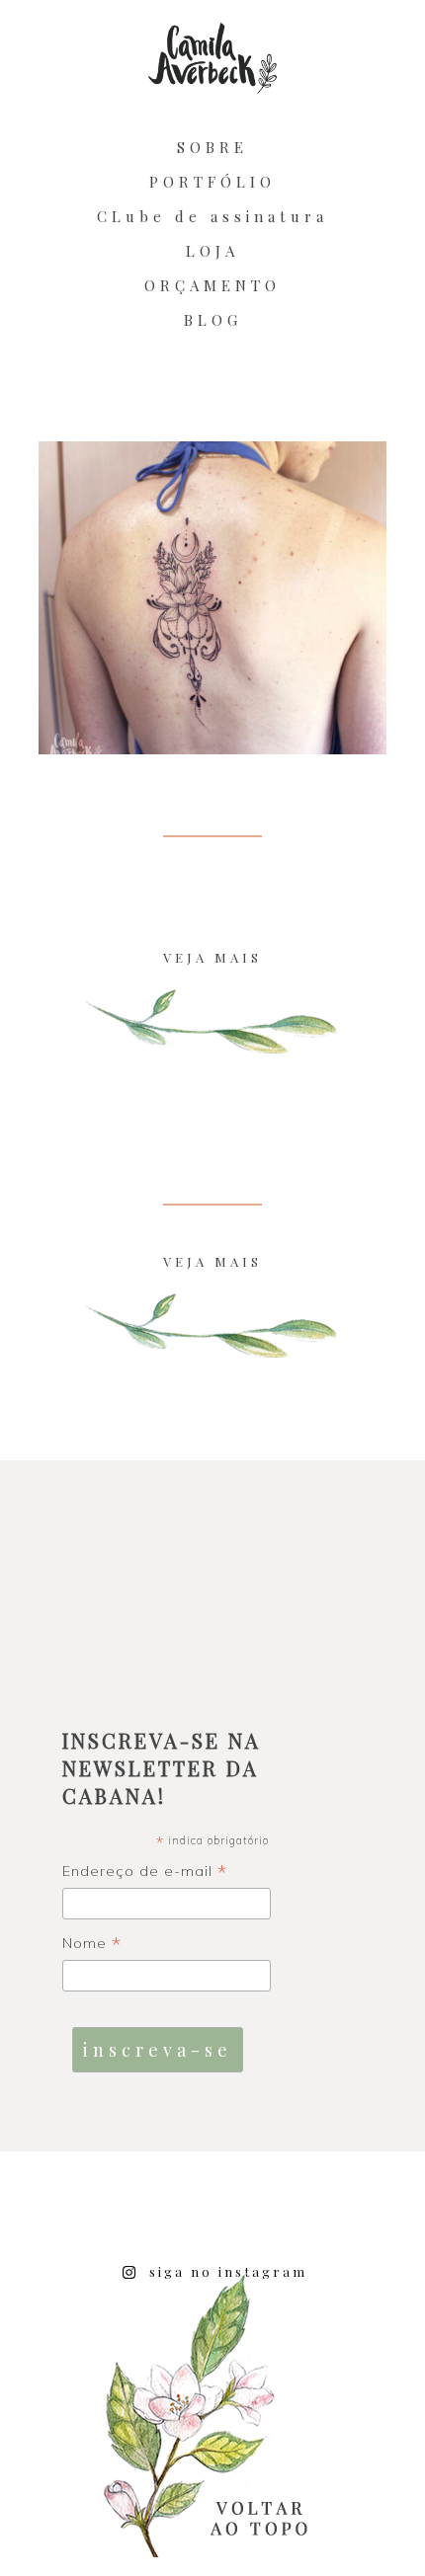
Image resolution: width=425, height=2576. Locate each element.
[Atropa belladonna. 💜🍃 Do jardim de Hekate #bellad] (383, 2213)
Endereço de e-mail (145, 1872)
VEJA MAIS (212, 957)
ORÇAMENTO (212, 285)
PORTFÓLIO (212, 182)
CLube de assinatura (212, 216)
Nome (92, 1944)
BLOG (213, 320)
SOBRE (212, 147)
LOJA (212, 251)
